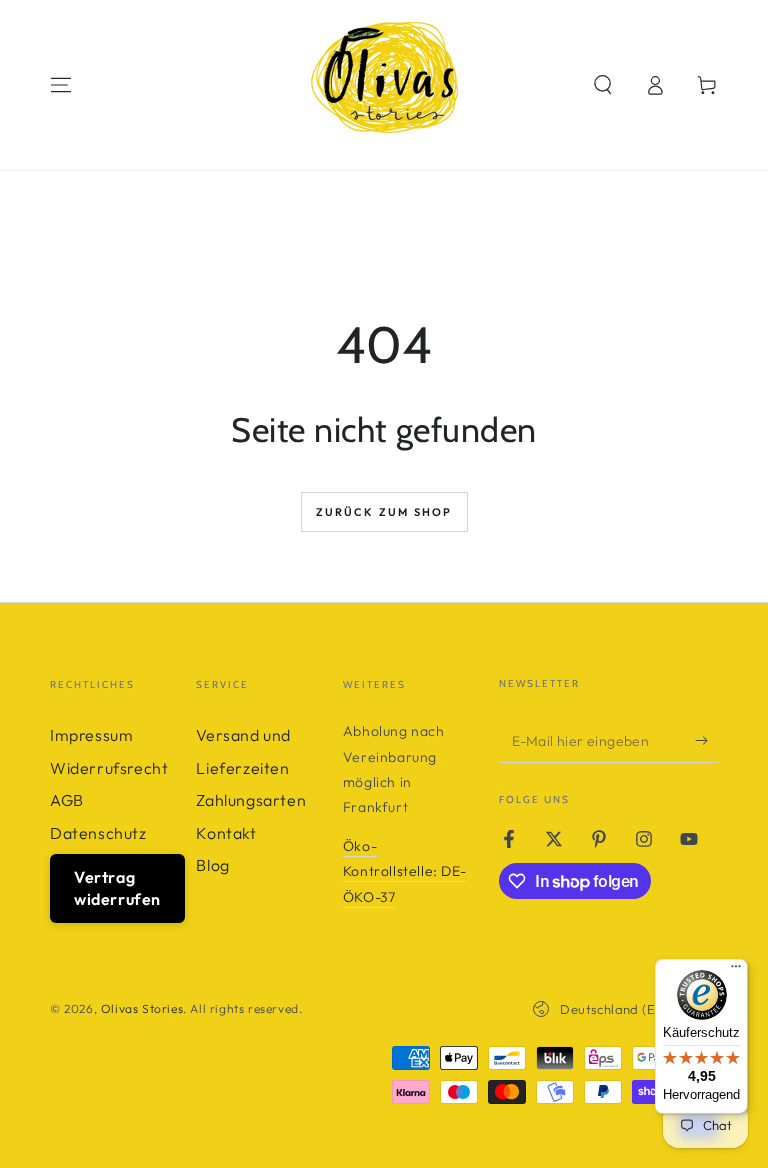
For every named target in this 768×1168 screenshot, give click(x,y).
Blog (212, 865)
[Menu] (61, 85)
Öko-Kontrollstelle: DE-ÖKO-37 (404, 871)
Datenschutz (98, 833)
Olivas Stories (142, 1008)
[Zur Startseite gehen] (384, 85)
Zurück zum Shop (384, 512)
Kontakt (226, 833)
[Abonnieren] (706, 740)
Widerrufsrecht (109, 768)
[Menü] (736, 971)
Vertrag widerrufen (117, 888)
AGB (67, 800)
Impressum (91, 735)
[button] (603, 85)
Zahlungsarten (251, 800)
